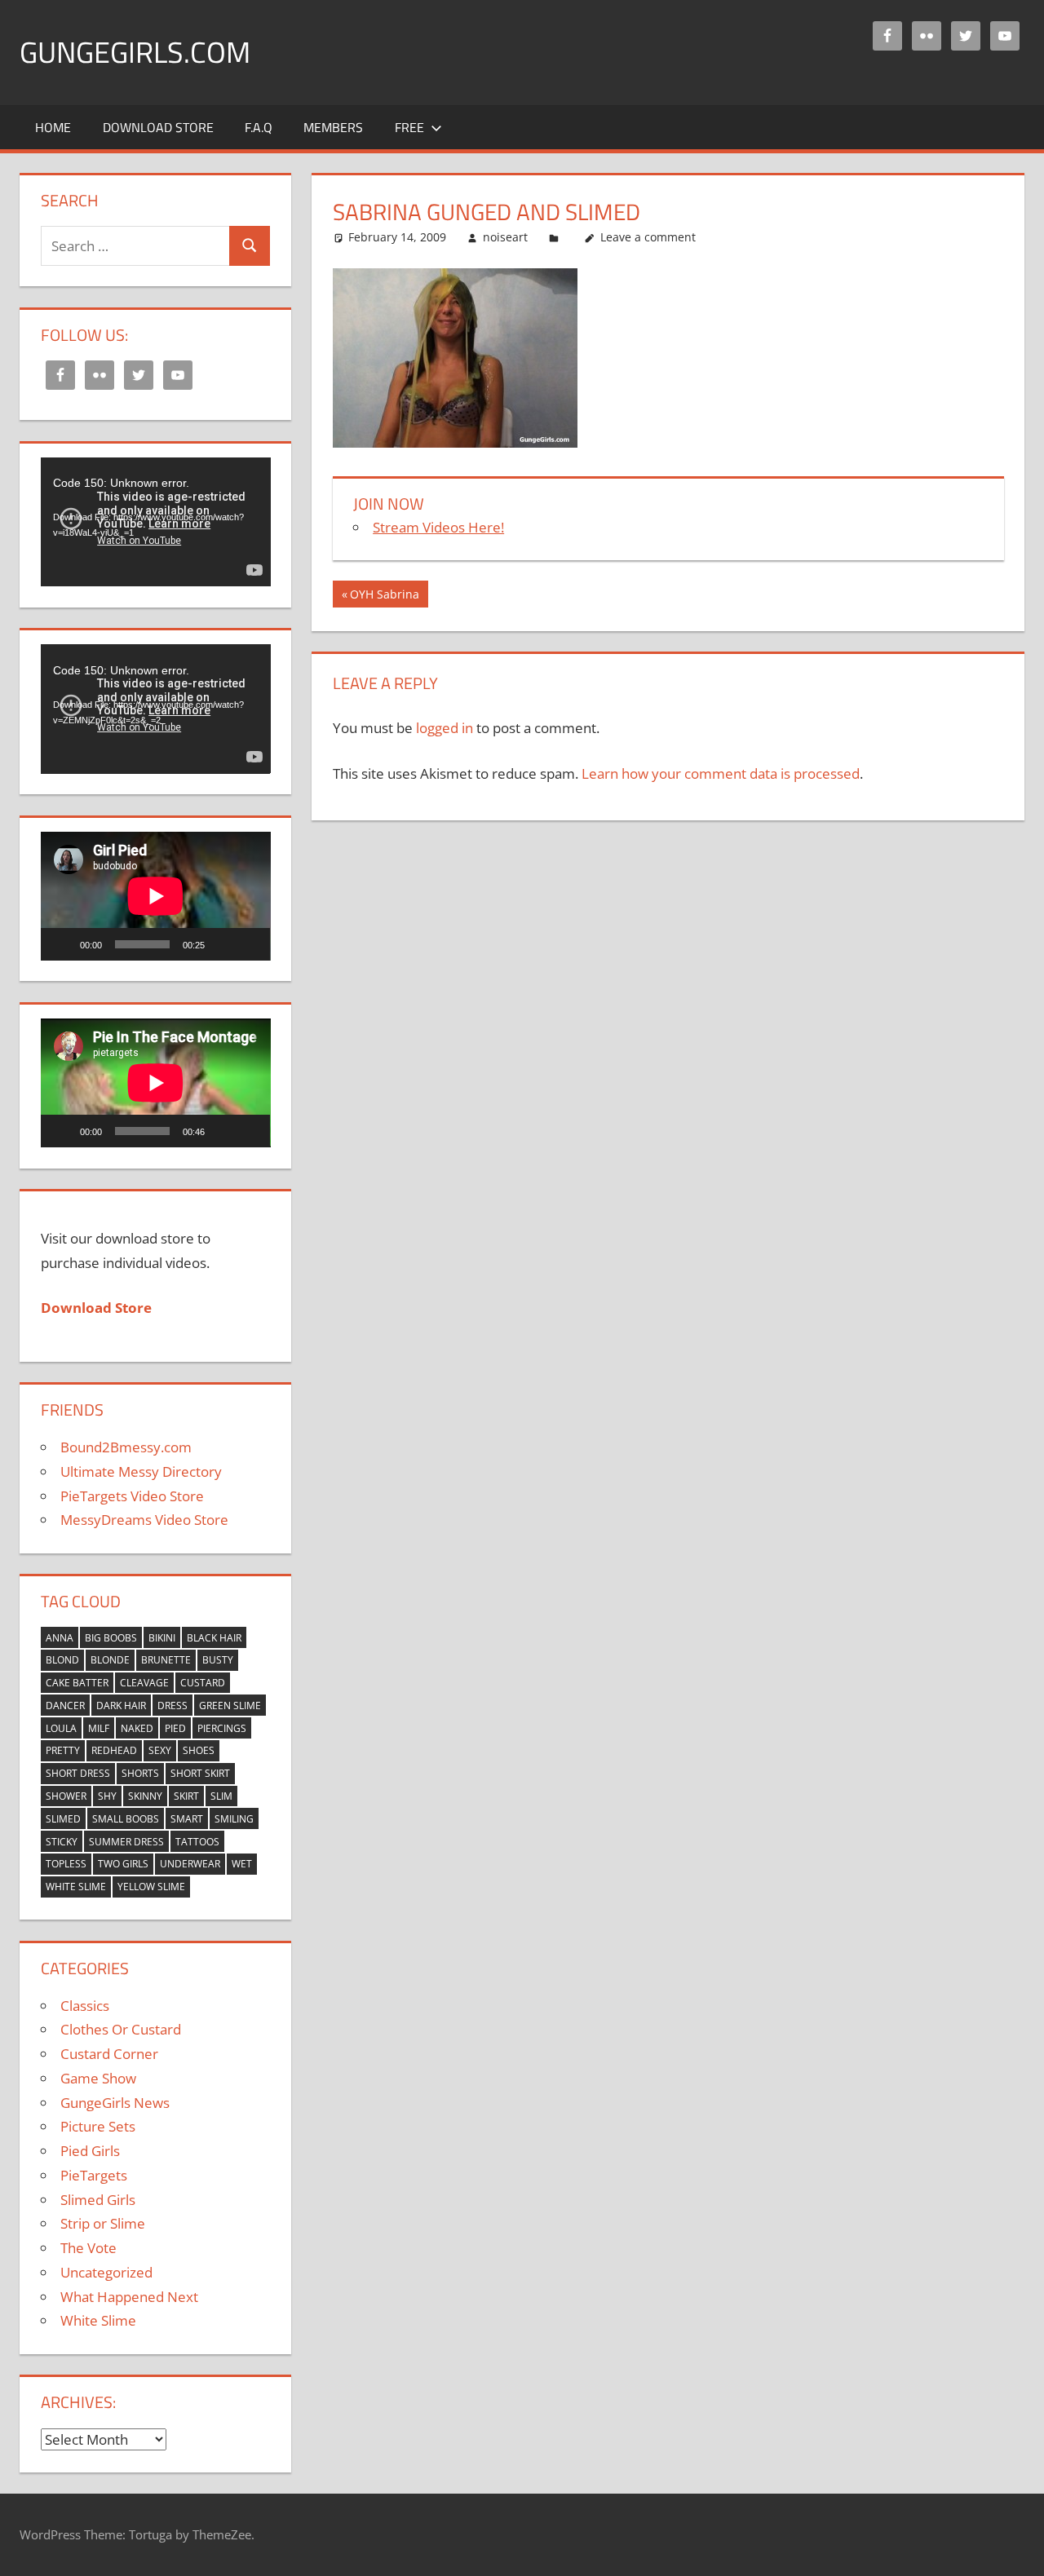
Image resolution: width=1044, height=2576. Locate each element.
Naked (137, 1728)
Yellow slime (151, 1887)
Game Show (98, 2078)
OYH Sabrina (384, 597)
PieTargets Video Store (132, 1496)
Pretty (63, 1750)
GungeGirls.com (135, 52)
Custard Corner (109, 2054)
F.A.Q (259, 127)
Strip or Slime (103, 2223)
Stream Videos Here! (438, 527)
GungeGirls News (115, 2103)
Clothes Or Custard (121, 2029)
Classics (85, 2006)
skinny (145, 1796)
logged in (445, 728)
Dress (173, 1706)
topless (66, 1864)
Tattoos (197, 1842)
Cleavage (144, 1683)
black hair (214, 1638)
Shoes (199, 1750)
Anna (60, 1638)
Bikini (162, 1638)
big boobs (111, 1638)
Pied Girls (90, 2151)
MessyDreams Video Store (144, 1520)
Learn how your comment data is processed (721, 773)
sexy (160, 1750)
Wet (242, 1864)
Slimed (63, 1819)
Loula (61, 1728)
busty (218, 1660)
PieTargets (94, 2175)
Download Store (158, 127)
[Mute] (223, 944)
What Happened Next (129, 2297)
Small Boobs (126, 1819)
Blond (62, 1660)
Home (53, 127)
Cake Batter (77, 1683)
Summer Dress (126, 1842)
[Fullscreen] (249, 944)
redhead (114, 1750)
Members (333, 127)
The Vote (88, 2248)
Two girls (123, 1864)
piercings (222, 1728)
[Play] (62, 944)
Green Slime (230, 1706)
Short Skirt (200, 1773)
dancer (65, 1706)
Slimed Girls (98, 2200)
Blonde (110, 1660)
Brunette (166, 1660)
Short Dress (78, 1773)
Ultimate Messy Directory (141, 1471)
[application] (156, 522)
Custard (203, 1683)
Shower (66, 1796)
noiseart (505, 237)
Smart (187, 1819)
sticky (62, 1842)
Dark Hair (121, 1706)
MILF (99, 1728)
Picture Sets (98, 2126)
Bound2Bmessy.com (126, 1447)
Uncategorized (106, 2272)
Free (409, 127)
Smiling (234, 1819)
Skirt (186, 1796)
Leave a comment (648, 237)
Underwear (190, 1864)
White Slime (76, 1887)
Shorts (140, 1773)
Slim (221, 1796)
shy (107, 1796)
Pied (175, 1728)
